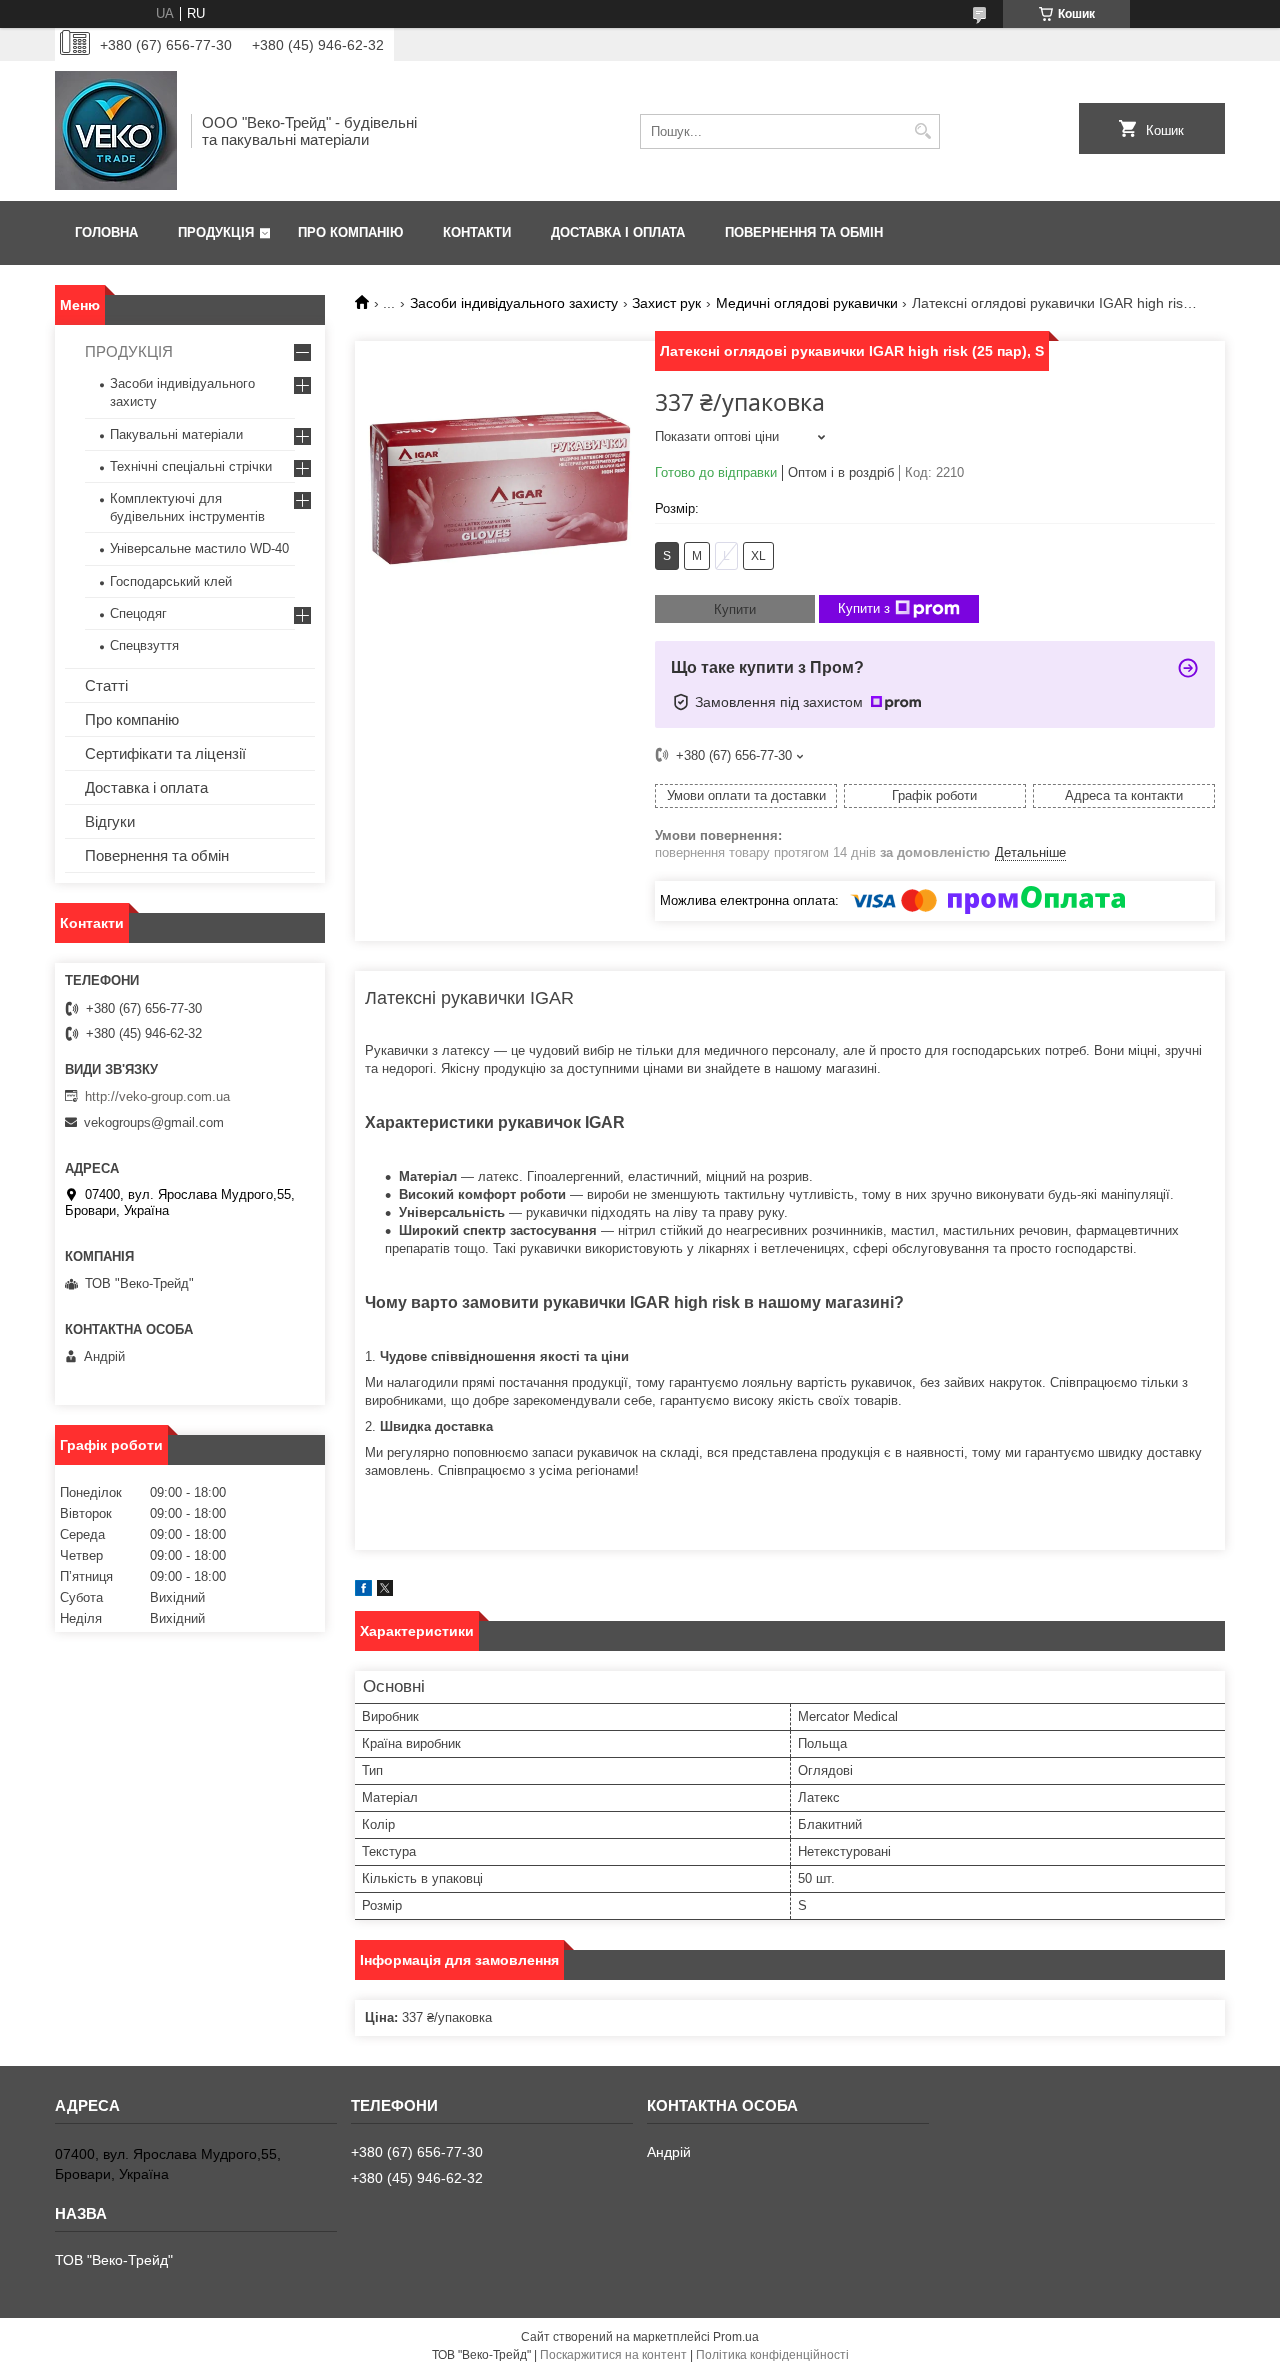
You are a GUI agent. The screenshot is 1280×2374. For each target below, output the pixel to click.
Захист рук (666, 303)
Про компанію (350, 232)
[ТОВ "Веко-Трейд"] (116, 131)
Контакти (477, 232)
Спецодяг (138, 613)
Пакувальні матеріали (176, 434)
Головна (106, 232)
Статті (106, 685)
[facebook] (363, 1591)
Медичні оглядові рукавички (807, 303)
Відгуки (110, 821)
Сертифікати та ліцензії (165, 753)
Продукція (216, 232)
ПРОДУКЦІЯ (129, 351)
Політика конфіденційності (772, 2355)
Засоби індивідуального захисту (514, 303)
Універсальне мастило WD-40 (199, 548)
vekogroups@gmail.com (154, 1122)
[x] (385, 1591)
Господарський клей (171, 581)
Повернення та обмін (804, 232)
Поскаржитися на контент (613, 2355)
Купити (735, 609)
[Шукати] (922, 131)
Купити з (864, 608)
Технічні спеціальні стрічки (191, 466)
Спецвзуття (144, 645)
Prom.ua (736, 2337)
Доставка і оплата (618, 232)
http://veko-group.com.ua (157, 1096)
